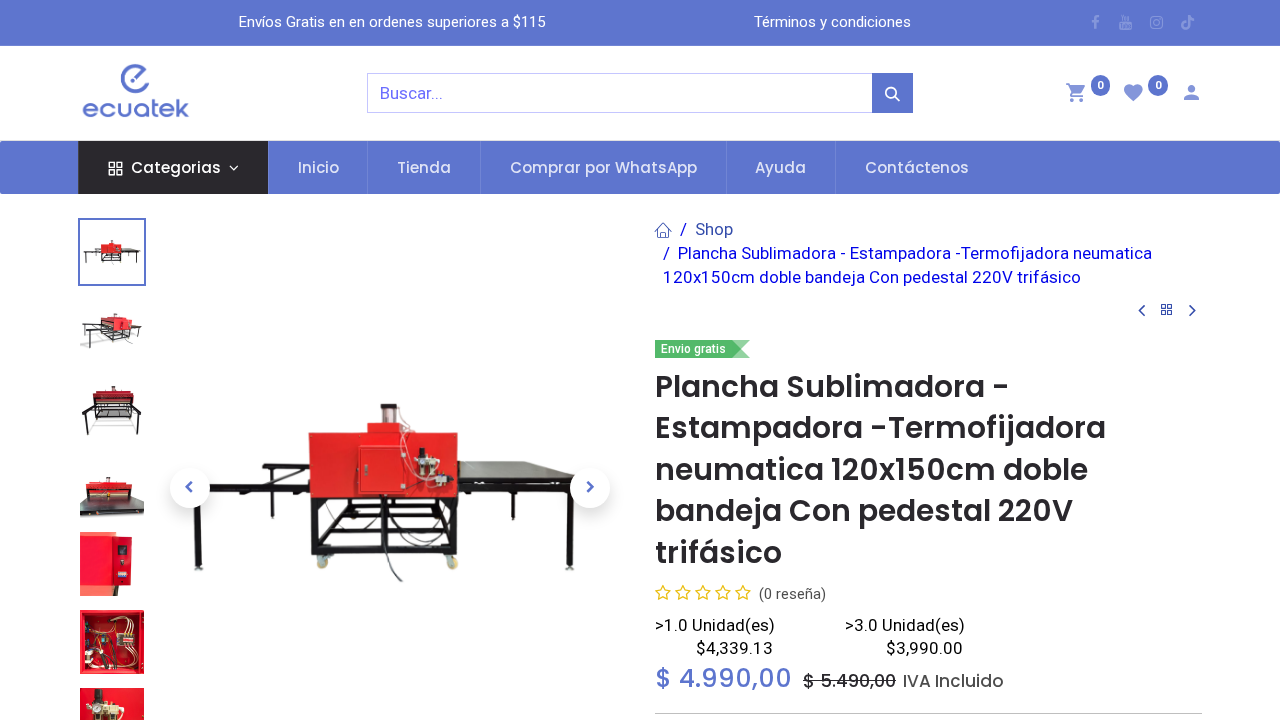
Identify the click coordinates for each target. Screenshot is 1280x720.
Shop (714, 229)
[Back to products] (1167, 310)
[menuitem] (318, 167)
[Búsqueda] (892, 93)
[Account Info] (1191, 95)
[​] (1095, 22)
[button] (189, 488)
